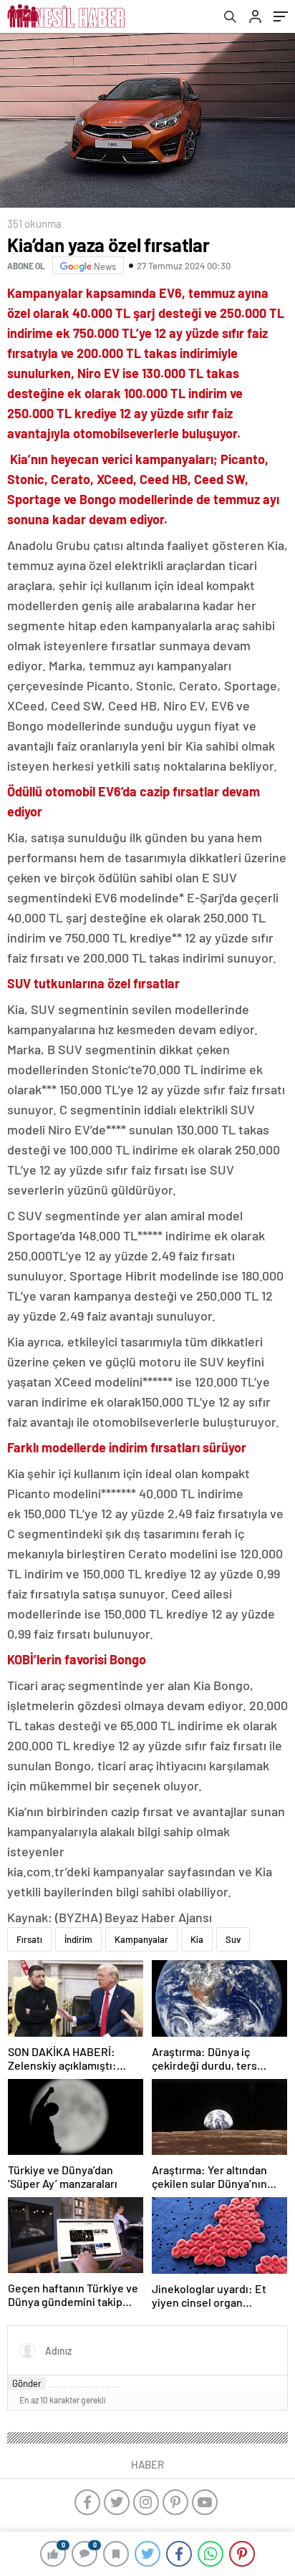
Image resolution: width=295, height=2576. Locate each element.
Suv (233, 1939)
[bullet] (95, 2387)
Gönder (27, 2383)
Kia (197, 1939)
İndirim (78, 1939)
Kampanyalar (141, 1939)
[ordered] (84, 2387)
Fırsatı (29, 1939)
